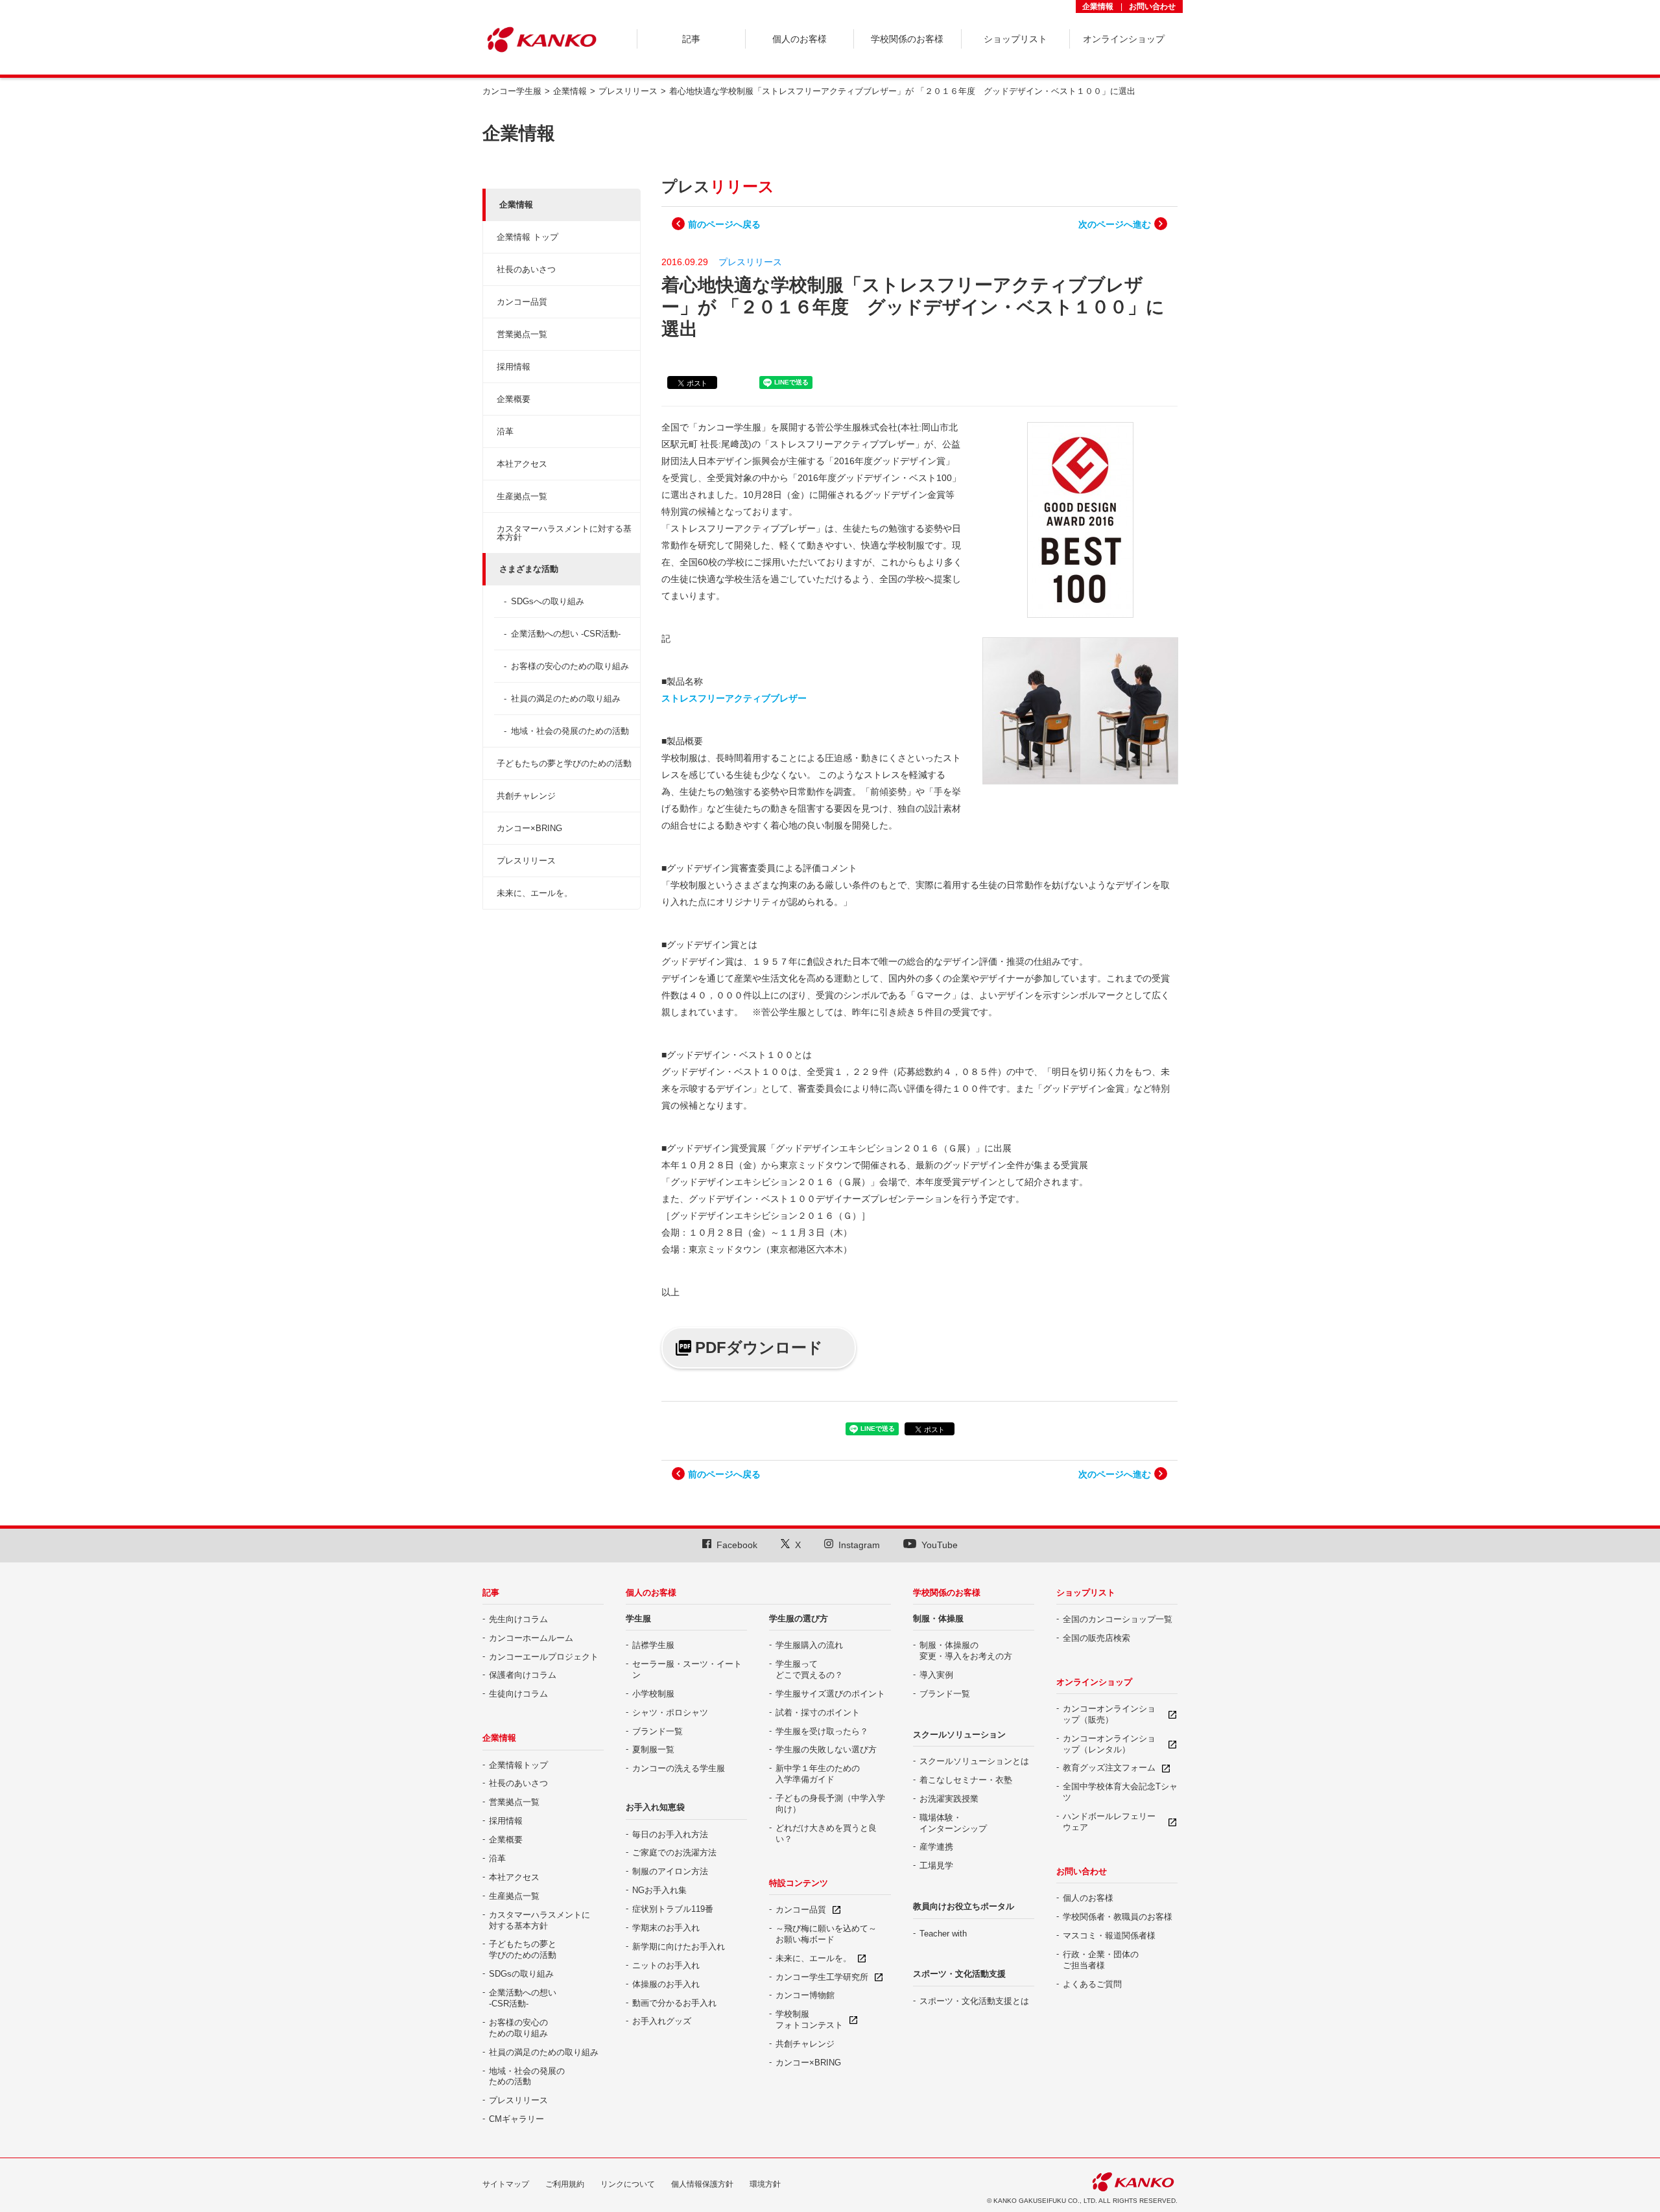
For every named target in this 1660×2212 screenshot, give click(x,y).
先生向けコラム (518, 1619)
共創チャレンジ (526, 796)
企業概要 (514, 399)
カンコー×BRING (529, 828)
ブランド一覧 (658, 1731)
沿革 (505, 431)
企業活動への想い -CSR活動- (566, 634)
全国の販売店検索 (1097, 1638)
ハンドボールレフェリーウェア (1109, 1822)
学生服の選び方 (799, 1618)
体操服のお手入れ (666, 1984)
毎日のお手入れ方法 (670, 1834)
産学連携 (936, 1847)
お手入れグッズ (662, 2021)
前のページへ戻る (724, 224)
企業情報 (1098, 6)
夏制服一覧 (653, 1749)
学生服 (638, 1618)
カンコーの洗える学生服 (679, 1768)
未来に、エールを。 (535, 893)
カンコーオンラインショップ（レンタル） (1109, 1744)
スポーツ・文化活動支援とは (974, 2001)
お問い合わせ (1152, 6)
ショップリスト (1086, 1593)
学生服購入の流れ (809, 1645)
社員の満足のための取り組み (566, 699)
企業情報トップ (518, 1765)
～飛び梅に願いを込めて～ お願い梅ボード (826, 1934)
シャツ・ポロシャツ (670, 1712)
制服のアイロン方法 (670, 1871)
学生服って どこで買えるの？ (809, 1669)
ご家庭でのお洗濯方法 (674, 1853)
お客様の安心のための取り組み (570, 666)
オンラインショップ (1094, 1682)
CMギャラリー (516, 2119)
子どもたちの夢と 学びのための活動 (523, 1949)
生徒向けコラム (518, 1694)
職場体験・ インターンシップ (953, 1823)
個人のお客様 (651, 1593)
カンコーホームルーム (531, 1638)
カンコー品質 (522, 302)
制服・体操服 (938, 1618)
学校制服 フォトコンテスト (809, 2019)
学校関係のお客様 (947, 1593)
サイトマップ (506, 2184)
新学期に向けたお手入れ (679, 1947)
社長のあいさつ (526, 269)
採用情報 (514, 367)
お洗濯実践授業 (949, 1799)
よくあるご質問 (1092, 1984)
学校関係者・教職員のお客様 (1118, 1917)
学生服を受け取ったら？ (822, 1731)
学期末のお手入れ (666, 1928)
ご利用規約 (565, 2184)
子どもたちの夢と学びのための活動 (564, 763)
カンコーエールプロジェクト (544, 1657)
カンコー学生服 (512, 91)
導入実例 (936, 1675)
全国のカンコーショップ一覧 (1118, 1619)
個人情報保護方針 (702, 2184)
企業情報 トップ (528, 237)
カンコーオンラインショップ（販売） (1109, 1714)
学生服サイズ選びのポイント (830, 1694)
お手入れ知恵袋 (655, 1807)
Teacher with (943, 1934)
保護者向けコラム (523, 1675)
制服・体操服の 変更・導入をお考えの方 (966, 1651)
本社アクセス (522, 464)
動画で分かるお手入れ (674, 2003)
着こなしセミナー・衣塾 (966, 1780)
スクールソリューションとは (974, 1761)
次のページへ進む (1115, 224)
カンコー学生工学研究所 (822, 1977)
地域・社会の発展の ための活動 (527, 2077)
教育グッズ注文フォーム (1109, 1768)
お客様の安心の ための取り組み (518, 2028)
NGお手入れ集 (659, 1890)
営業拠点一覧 (522, 334)
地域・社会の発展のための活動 (570, 731)
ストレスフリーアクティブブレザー (734, 698)
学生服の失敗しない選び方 (826, 1749)
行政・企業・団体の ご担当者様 (1101, 1960)
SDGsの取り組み (521, 1974)
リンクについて (628, 2184)
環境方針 (765, 2184)
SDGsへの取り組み (548, 601)
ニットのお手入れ (666, 1965)
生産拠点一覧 (522, 496)
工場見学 (936, 1865)
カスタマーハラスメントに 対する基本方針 (539, 1920)
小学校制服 (653, 1694)
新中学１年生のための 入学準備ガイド (818, 1774)
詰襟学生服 (653, 1645)
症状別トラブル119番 (673, 1909)
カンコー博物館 (805, 1995)
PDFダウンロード (759, 1347)
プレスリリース (526, 861)
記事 (491, 1593)
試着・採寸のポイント (818, 1712)
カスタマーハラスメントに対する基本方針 (564, 533)
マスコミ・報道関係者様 (1109, 1935)
